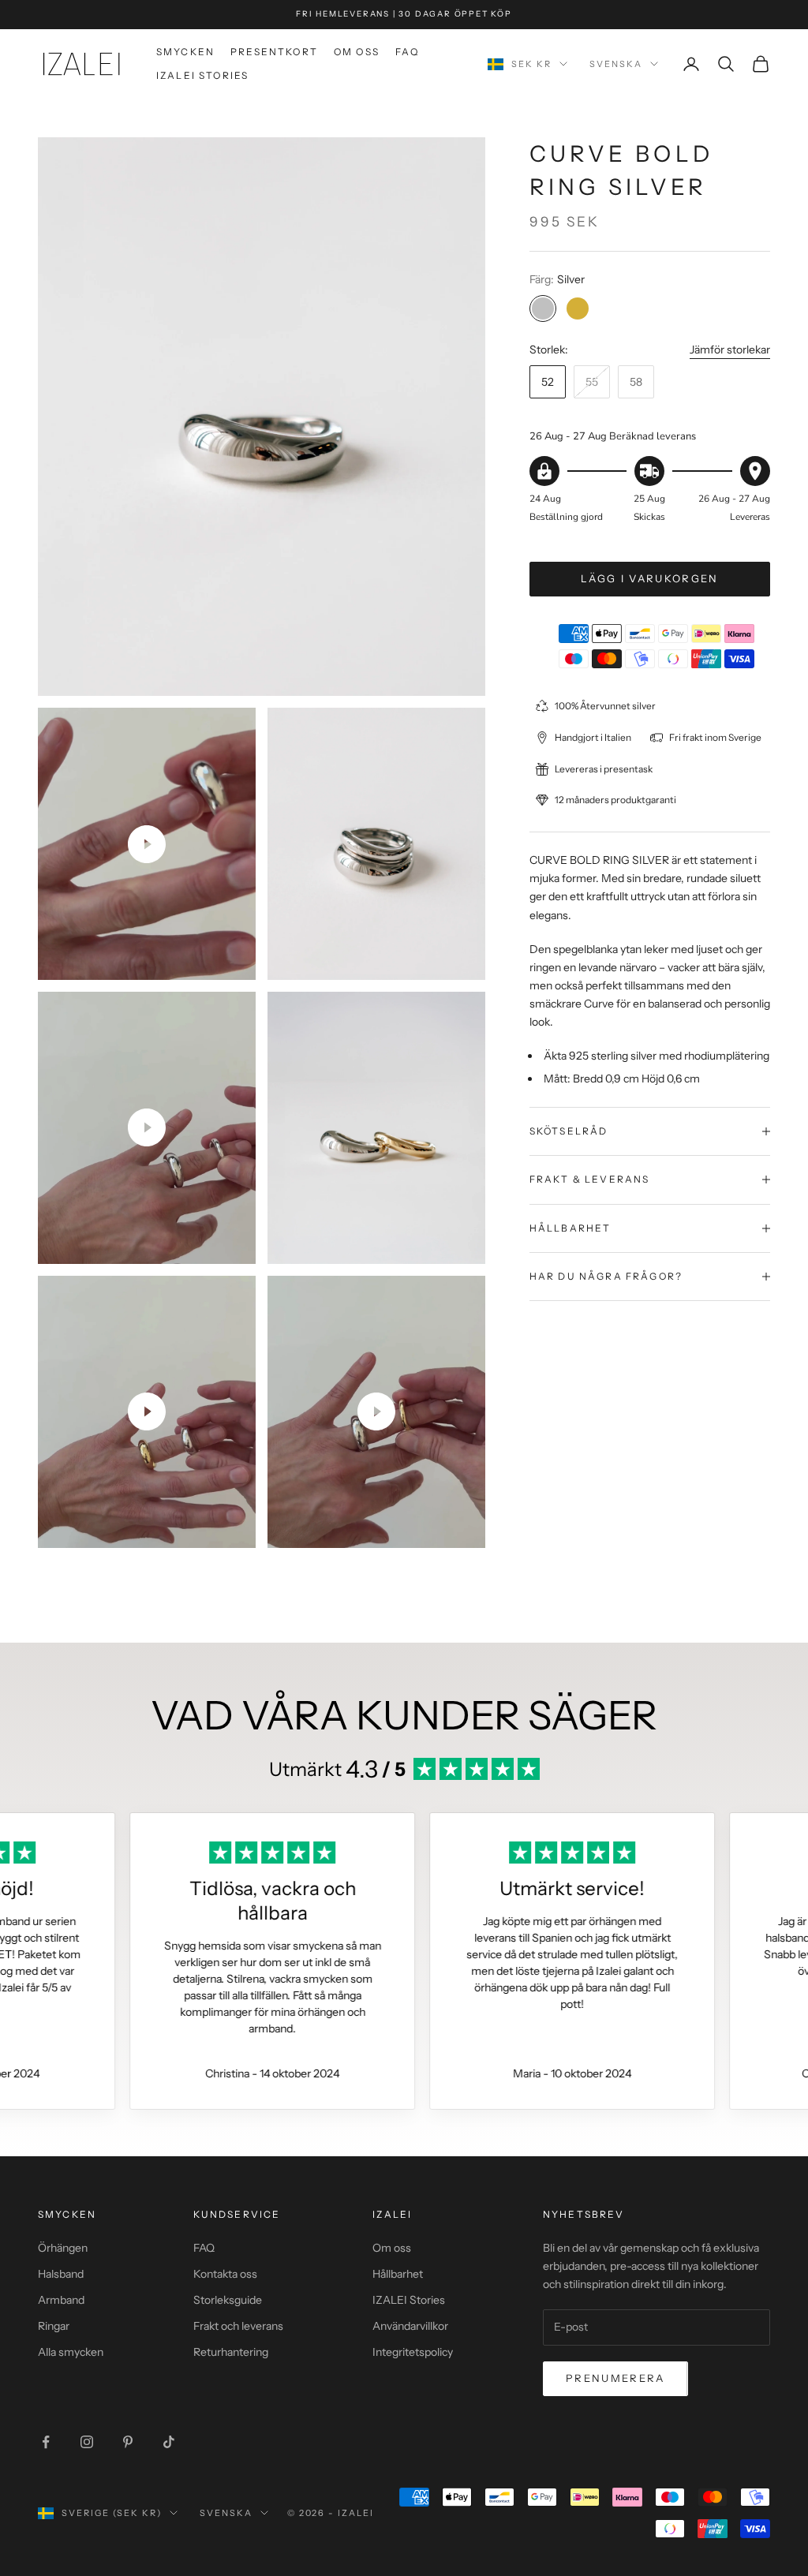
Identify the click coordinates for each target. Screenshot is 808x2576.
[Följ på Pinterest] (128, 2442)
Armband (61, 2300)
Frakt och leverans (238, 2326)
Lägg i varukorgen (650, 578)
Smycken (185, 52)
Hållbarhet (398, 2274)
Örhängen (63, 2248)
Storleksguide (228, 2300)
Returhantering (231, 2352)
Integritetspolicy (413, 2352)
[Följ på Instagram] (87, 2442)
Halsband (61, 2274)
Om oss (357, 52)
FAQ (407, 52)
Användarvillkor (410, 2326)
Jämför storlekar (730, 350)
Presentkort (274, 52)
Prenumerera (615, 2378)
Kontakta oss (225, 2274)
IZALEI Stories (202, 75)
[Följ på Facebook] (46, 2442)
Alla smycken (71, 2352)
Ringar (54, 2326)
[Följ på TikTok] (169, 2442)
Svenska (616, 64)
